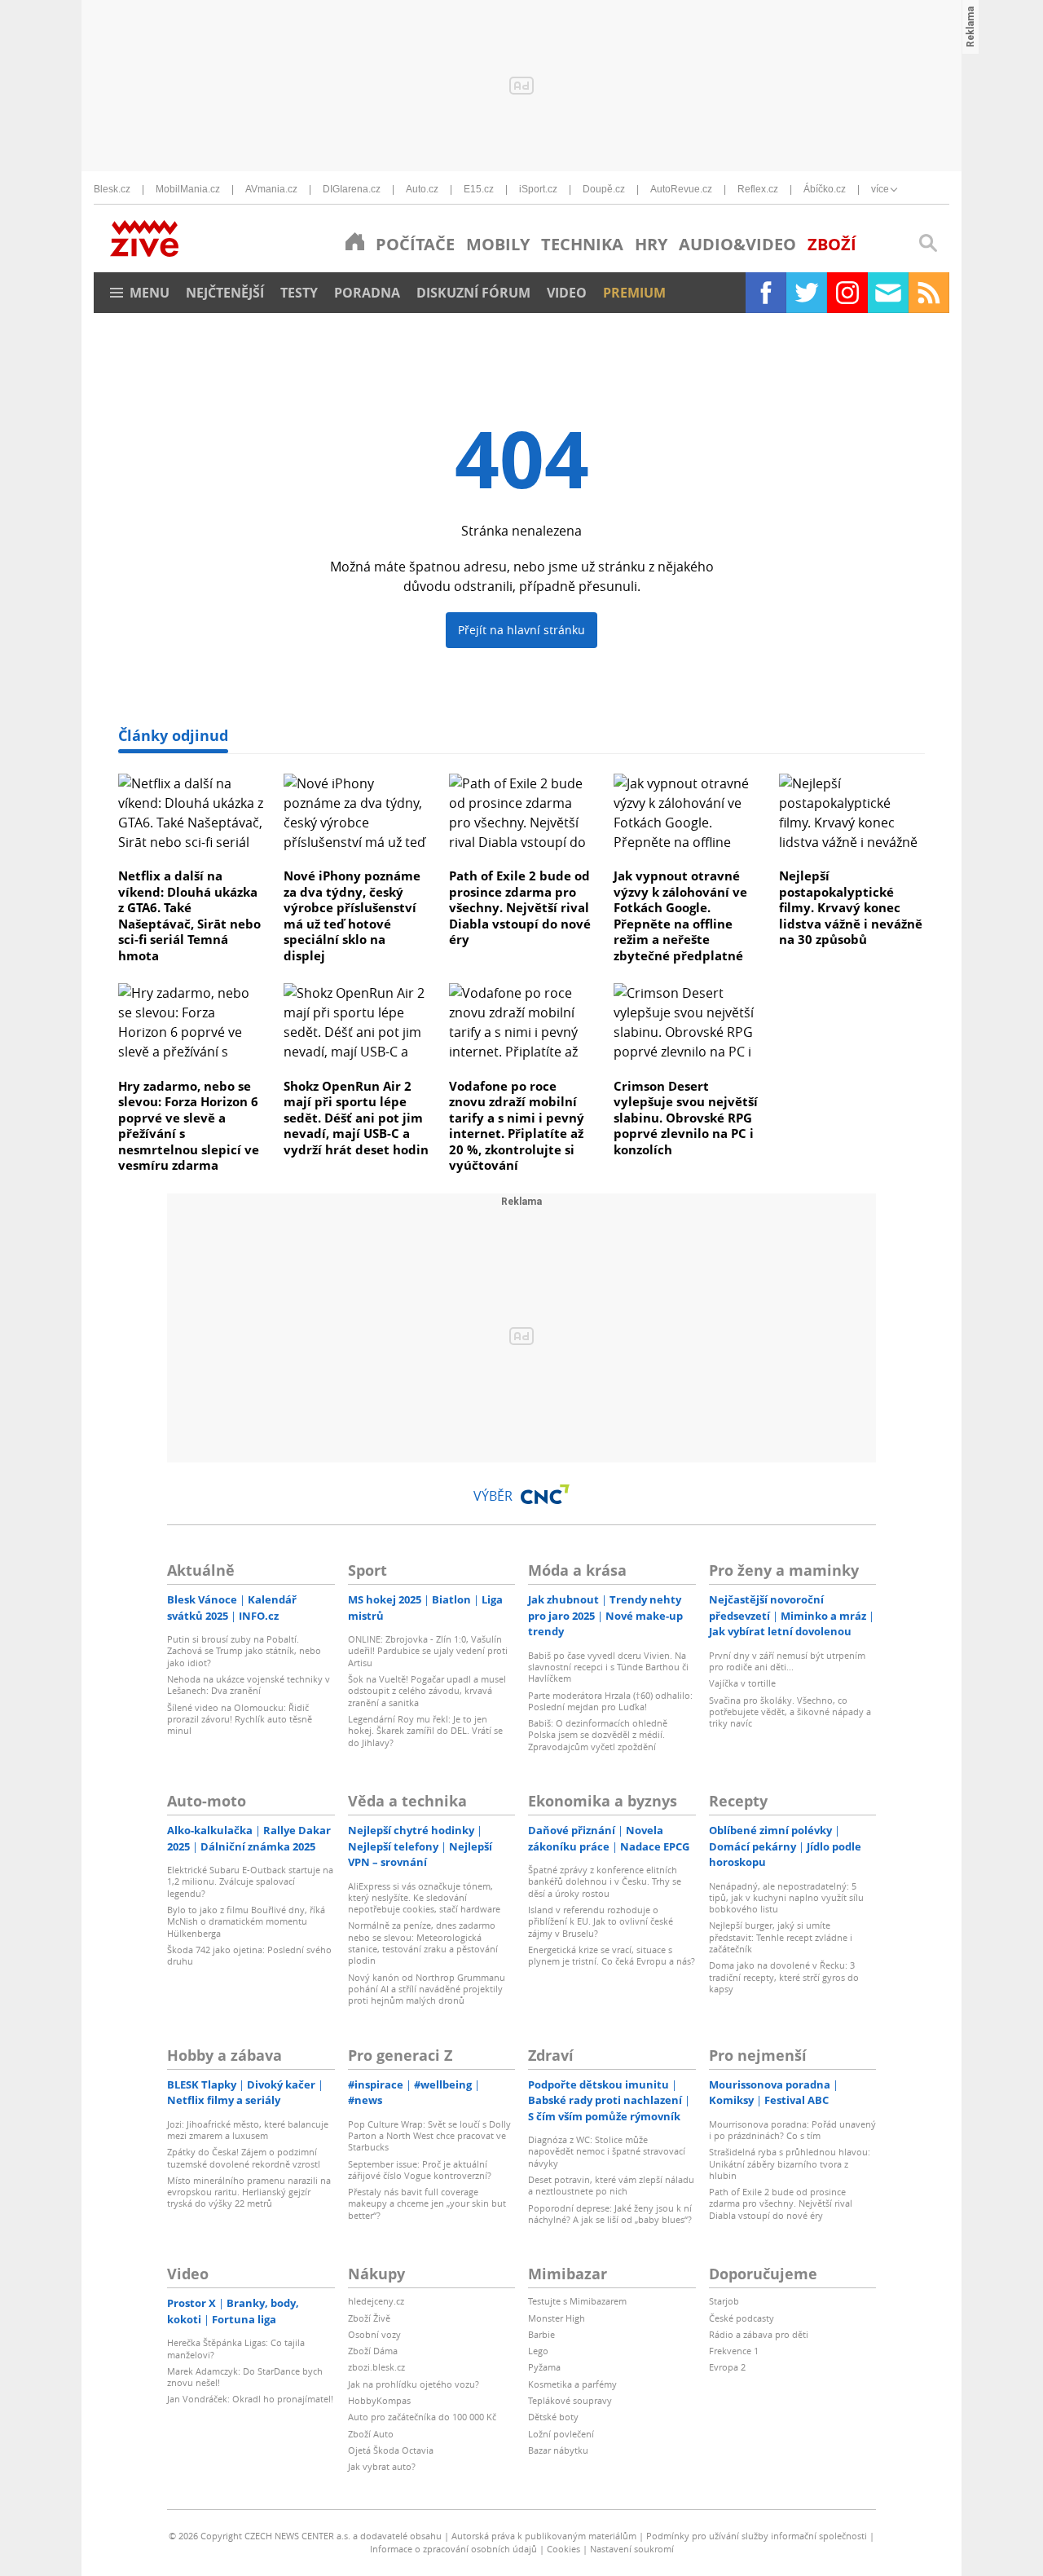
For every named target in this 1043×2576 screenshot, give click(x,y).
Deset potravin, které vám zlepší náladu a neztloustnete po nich (611, 2185)
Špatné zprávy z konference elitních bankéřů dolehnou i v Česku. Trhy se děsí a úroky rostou (605, 1881)
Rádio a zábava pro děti (759, 2334)
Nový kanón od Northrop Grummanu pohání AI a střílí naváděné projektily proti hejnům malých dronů (427, 1989)
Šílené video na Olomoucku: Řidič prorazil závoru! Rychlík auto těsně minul (240, 1719)
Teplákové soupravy (570, 2400)
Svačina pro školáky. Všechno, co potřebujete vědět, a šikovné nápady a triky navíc (790, 1712)
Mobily (498, 244)
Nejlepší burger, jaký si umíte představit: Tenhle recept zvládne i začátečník (781, 1937)
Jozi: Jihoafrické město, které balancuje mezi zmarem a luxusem (248, 2130)
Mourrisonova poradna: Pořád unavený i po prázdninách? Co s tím (792, 2130)
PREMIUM (634, 293)
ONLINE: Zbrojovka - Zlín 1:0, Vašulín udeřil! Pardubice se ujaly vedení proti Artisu (428, 1651)
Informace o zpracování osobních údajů (453, 2549)
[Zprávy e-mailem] (888, 293)
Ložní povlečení (561, 2434)
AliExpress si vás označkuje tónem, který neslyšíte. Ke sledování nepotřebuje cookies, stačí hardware (424, 1898)
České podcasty (742, 2318)
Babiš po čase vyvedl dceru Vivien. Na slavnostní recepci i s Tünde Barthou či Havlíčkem (608, 1667)
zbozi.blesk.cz (376, 2367)
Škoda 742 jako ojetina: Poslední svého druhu (249, 1955)
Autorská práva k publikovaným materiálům (544, 2536)
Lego (538, 2351)
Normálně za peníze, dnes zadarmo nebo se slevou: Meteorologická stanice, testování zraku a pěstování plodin (423, 1943)
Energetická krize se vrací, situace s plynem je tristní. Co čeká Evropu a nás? (612, 1955)
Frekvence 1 (734, 2351)
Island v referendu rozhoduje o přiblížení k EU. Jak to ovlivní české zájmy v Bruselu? (601, 1921)
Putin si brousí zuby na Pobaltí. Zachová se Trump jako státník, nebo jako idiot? (244, 1651)
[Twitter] (807, 293)
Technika (582, 244)
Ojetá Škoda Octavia (391, 2450)
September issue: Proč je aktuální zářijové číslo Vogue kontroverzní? (420, 2170)
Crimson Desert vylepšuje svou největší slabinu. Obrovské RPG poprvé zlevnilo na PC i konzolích (686, 1118)
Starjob (724, 2301)
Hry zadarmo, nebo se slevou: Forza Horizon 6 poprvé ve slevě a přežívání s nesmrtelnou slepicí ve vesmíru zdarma (189, 1126)
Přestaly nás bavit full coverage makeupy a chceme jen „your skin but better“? (427, 2203)
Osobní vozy (374, 2334)
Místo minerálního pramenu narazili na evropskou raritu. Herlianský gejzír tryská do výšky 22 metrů (249, 2192)
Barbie (541, 2334)
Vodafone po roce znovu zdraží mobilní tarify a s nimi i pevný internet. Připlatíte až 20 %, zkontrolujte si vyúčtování (517, 1126)
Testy (299, 293)
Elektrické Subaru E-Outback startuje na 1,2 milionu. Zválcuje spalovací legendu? (250, 1881)
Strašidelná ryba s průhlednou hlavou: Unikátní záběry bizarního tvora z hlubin (790, 2164)
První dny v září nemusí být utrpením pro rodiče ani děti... (787, 1661)
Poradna (367, 293)
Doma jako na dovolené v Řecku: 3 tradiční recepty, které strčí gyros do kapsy (784, 1977)
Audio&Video (737, 244)
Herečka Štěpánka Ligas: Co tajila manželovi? (236, 2348)
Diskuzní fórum (473, 293)
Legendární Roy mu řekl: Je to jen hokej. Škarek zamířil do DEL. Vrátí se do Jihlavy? (425, 1731)
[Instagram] (847, 293)
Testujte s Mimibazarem (577, 2301)
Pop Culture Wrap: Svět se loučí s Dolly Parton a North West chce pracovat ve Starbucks (429, 2136)
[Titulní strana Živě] (355, 241)
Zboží (832, 244)
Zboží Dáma (373, 2351)
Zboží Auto (371, 2434)
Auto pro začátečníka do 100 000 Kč (422, 2417)
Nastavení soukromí (632, 2549)
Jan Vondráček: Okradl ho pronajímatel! (250, 2399)
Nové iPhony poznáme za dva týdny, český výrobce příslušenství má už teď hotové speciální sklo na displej (352, 915)
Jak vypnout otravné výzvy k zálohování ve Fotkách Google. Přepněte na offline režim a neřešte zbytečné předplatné (680, 915)
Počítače (415, 244)
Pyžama (544, 2367)
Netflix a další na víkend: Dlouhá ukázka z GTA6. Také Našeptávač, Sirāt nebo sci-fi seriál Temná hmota (189, 915)
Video (567, 293)
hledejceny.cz (376, 2301)
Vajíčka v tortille (742, 1683)
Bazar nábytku (558, 2450)
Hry (651, 244)
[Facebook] (766, 293)
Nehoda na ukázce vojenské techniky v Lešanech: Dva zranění (249, 1685)
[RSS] (929, 293)
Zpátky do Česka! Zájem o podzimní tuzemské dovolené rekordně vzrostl (244, 2157)
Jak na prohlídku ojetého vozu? (414, 2384)
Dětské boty (553, 2417)
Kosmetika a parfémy (572, 2384)
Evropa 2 (727, 2367)
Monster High (557, 2318)
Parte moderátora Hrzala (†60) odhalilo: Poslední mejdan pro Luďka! (610, 1701)
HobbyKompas (379, 2400)
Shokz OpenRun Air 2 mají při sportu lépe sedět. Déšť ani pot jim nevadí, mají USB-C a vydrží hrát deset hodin (356, 1118)
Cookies (563, 2549)
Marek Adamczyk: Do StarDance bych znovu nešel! (245, 2377)
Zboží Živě (369, 2318)
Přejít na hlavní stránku (521, 630)
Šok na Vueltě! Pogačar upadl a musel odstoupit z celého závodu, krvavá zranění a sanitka (427, 1691)
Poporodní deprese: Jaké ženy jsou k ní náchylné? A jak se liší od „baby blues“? (610, 2214)
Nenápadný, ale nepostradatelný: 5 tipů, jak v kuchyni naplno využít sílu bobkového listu (786, 1898)
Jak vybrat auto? (382, 2466)
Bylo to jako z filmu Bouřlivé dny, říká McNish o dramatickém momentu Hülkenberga (246, 1921)
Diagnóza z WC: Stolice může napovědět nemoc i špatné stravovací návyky (607, 2151)
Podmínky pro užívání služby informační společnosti (757, 2536)
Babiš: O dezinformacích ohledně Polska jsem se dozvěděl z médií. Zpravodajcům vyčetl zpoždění (598, 1735)
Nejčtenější (225, 293)
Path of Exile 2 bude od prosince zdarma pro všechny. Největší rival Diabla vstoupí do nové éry (520, 907)
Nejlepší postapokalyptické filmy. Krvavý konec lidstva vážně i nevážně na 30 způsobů (851, 907)
